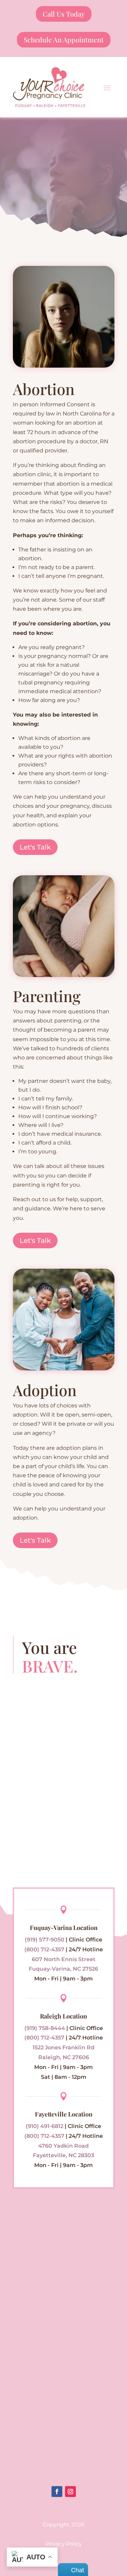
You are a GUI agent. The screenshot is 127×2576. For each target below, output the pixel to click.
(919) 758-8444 (45, 2028)
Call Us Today (64, 14)
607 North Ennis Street (64, 1959)
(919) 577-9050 (45, 1940)
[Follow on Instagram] (70, 2492)
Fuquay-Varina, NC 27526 (63, 1969)
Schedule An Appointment (64, 40)
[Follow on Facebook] (57, 2492)
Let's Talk (35, 847)
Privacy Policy (64, 2544)
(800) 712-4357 (44, 1949)
